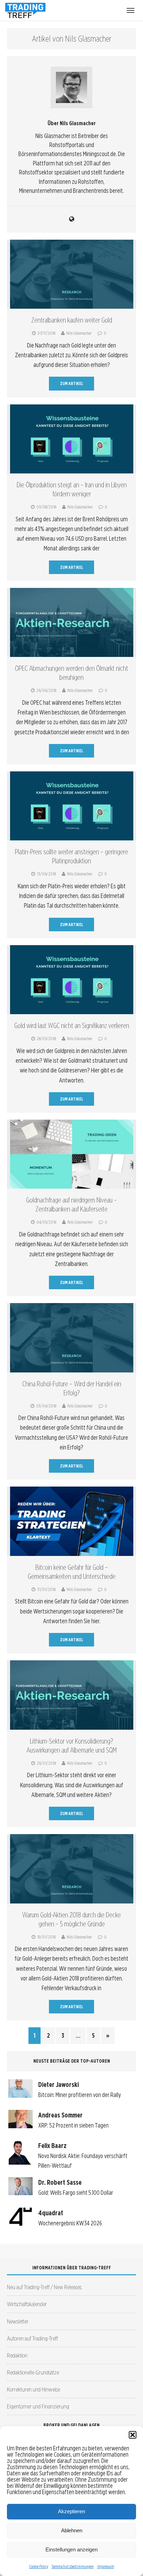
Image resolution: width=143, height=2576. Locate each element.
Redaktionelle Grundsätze (33, 2372)
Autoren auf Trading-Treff (32, 2338)
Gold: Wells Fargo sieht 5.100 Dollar (76, 2193)
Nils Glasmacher (79, 333)
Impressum (106, 2566)
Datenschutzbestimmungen (73, 2566)
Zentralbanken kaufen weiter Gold (72, 320)
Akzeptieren (71, 2511)
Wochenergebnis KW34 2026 (70, 2223)
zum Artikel (72, 383)
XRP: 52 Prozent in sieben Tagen (73, 2125)
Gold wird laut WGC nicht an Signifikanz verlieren (72, 1026)
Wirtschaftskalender (27, 2304)
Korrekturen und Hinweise (33, 2389)
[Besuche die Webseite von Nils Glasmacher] (71, 219)
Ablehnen (72, 2530)
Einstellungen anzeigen (71, 2549)
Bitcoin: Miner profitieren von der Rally (79, 2095)
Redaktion (17, 2355)
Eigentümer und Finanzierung (38, 2406)
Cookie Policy (39, 2566)
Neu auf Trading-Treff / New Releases (44, 2287)
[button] (133, 2435)
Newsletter (18, 2321)
